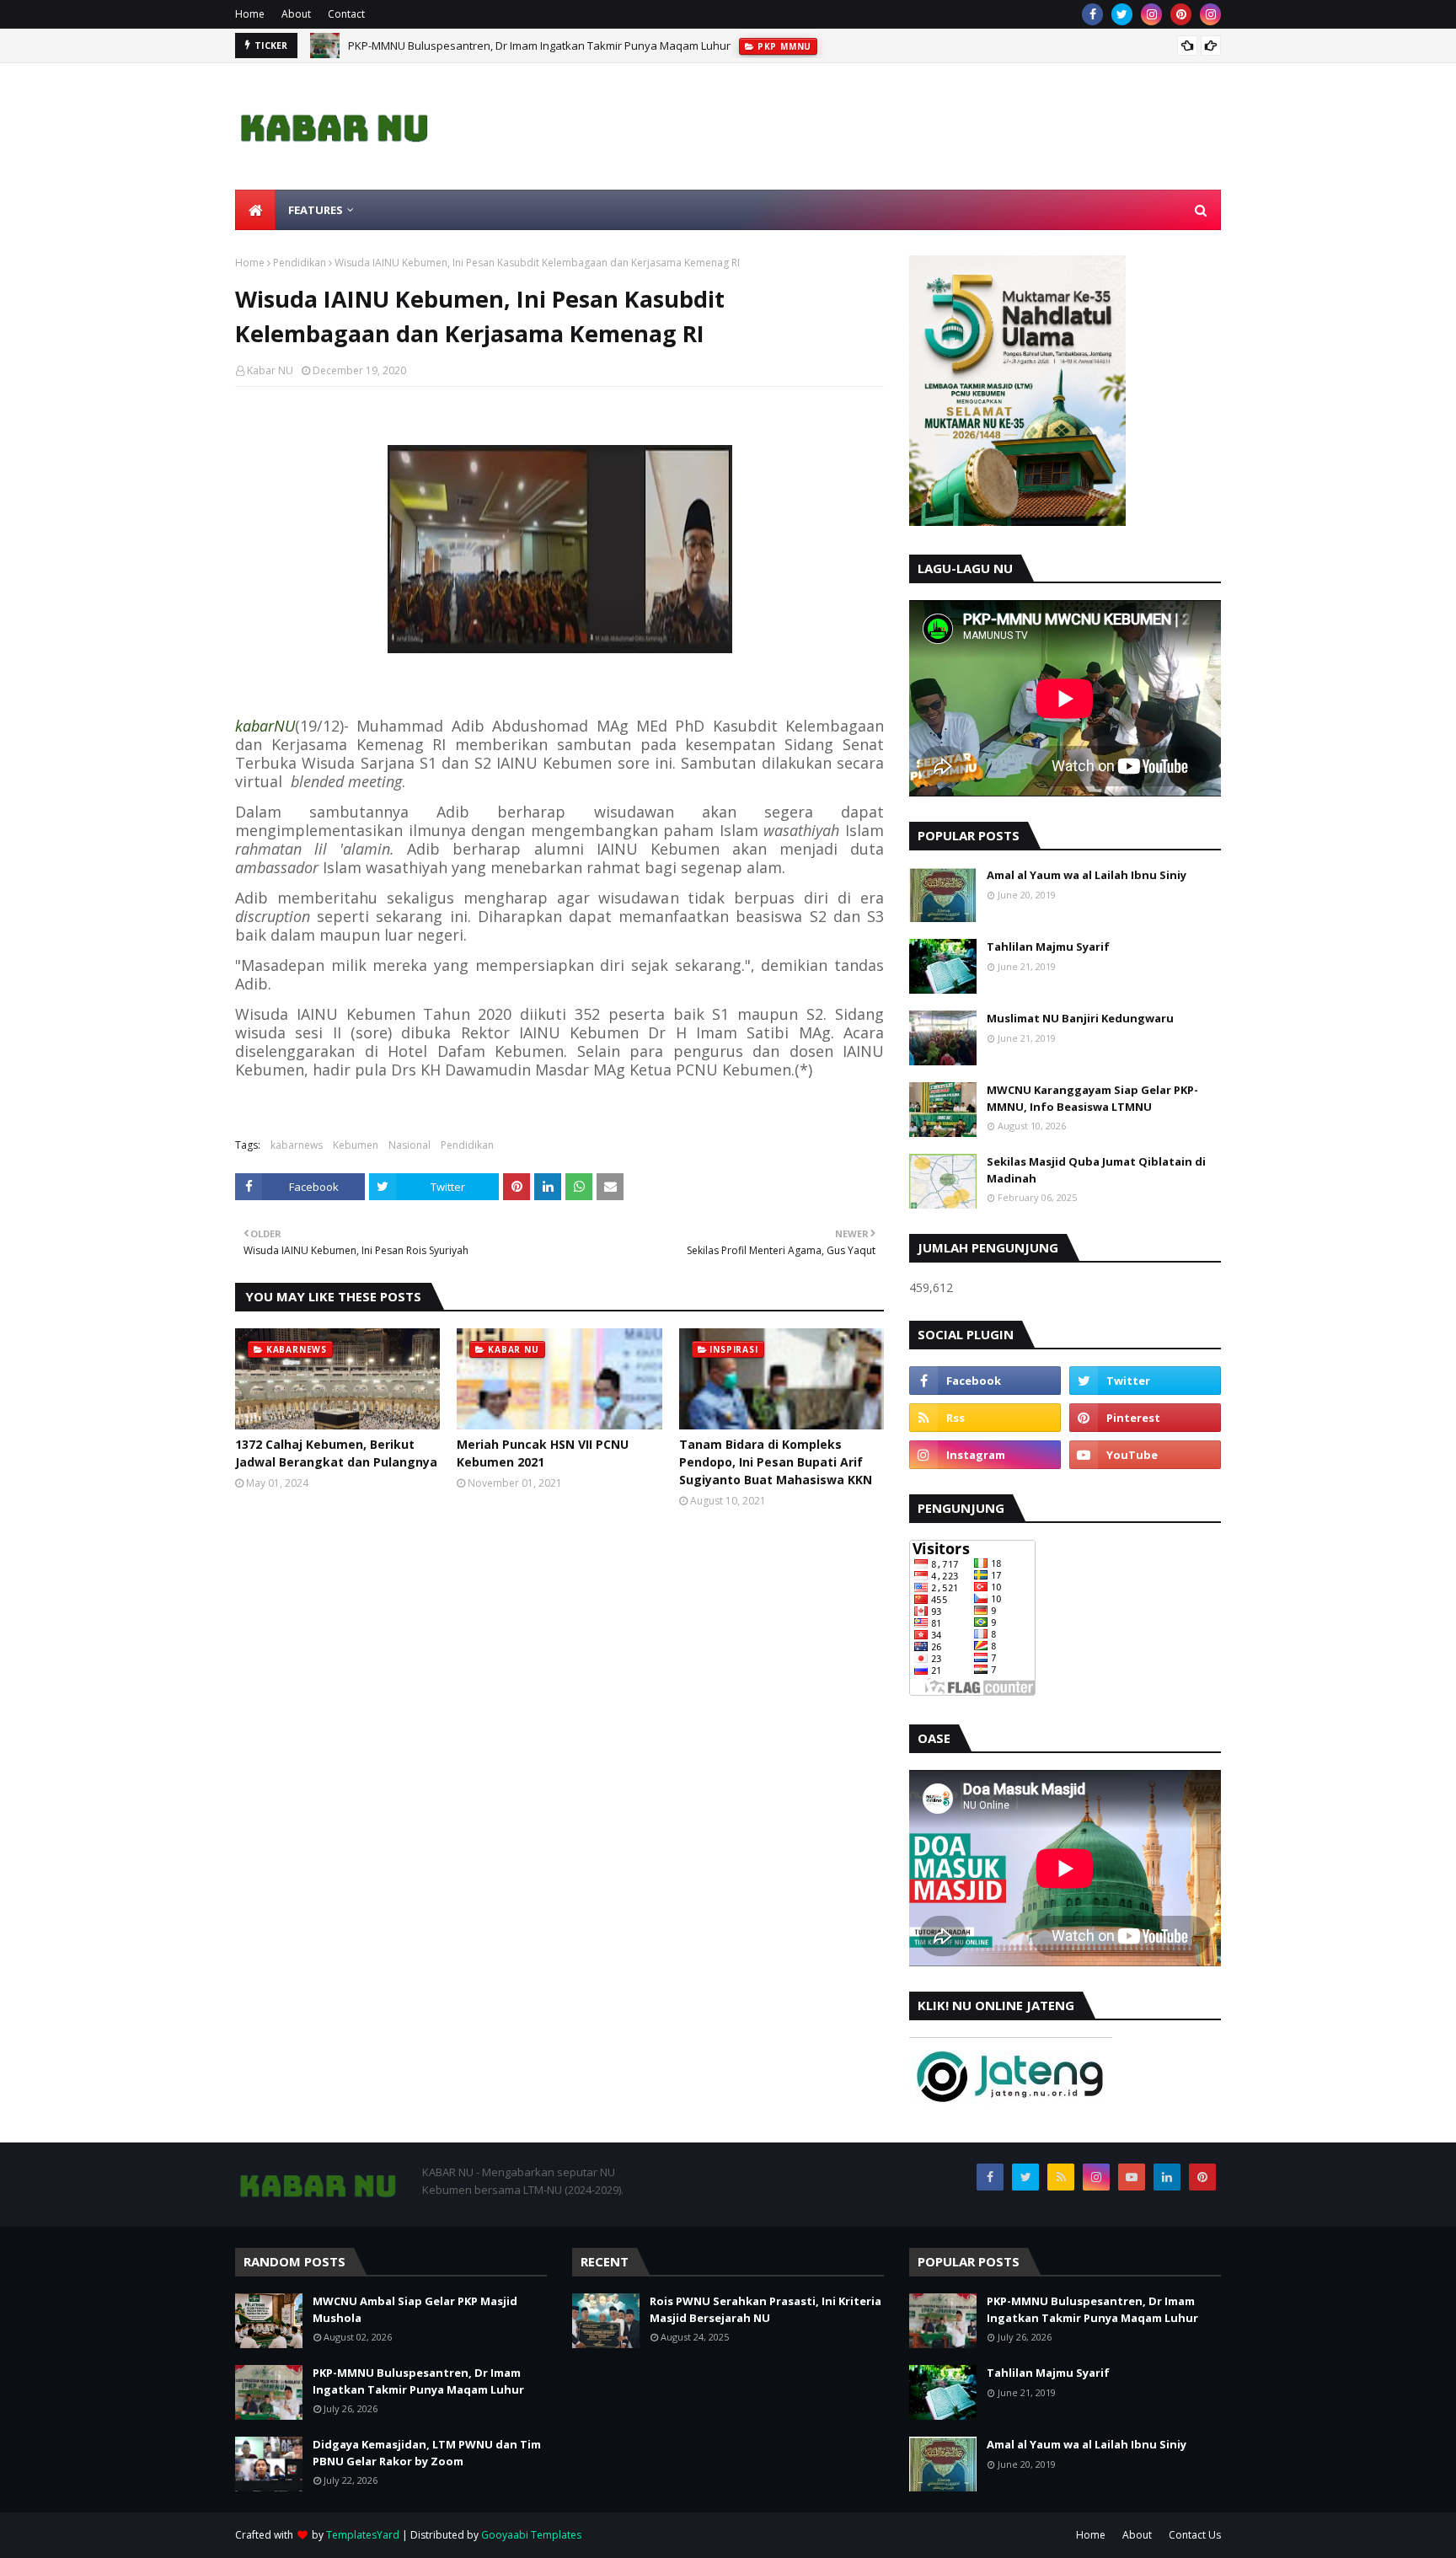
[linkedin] (1167, 2177)
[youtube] (1145, 1455)
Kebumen (356, 1145)
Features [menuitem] (316, 210)
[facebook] (1092, 14)
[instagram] (1151, 14)
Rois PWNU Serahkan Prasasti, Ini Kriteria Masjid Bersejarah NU (765, 2309)
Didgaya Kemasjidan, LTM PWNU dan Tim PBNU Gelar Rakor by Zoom (427, 2453)
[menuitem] (255, 210)
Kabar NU (270, 370)
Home (250, 14)
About (296, 14)
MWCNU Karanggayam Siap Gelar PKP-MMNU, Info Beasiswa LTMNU (1092, 1098)
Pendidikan (300, 263)
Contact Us (1195, 2535)
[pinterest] (1181, 14)
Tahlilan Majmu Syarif (1048, 947)
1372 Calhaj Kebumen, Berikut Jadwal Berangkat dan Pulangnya (336, 1453)
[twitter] (1122, 14)
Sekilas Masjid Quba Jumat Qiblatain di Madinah (1096, 1170)
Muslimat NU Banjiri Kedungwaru (1080, 1018)
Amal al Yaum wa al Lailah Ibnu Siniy (1087, 875)
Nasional (409, 1145)
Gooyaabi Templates (531, 2535)
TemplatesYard (363, 2535)
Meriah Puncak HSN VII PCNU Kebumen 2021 (543, 1453)
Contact (346, 14)
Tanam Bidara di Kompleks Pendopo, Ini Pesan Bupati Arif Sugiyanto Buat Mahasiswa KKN (776, 1462)
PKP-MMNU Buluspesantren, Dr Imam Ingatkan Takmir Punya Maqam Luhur (539, 46)
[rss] (985, 1418)
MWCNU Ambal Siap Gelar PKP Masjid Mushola (415, 2309)
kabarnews (297, 1145)
